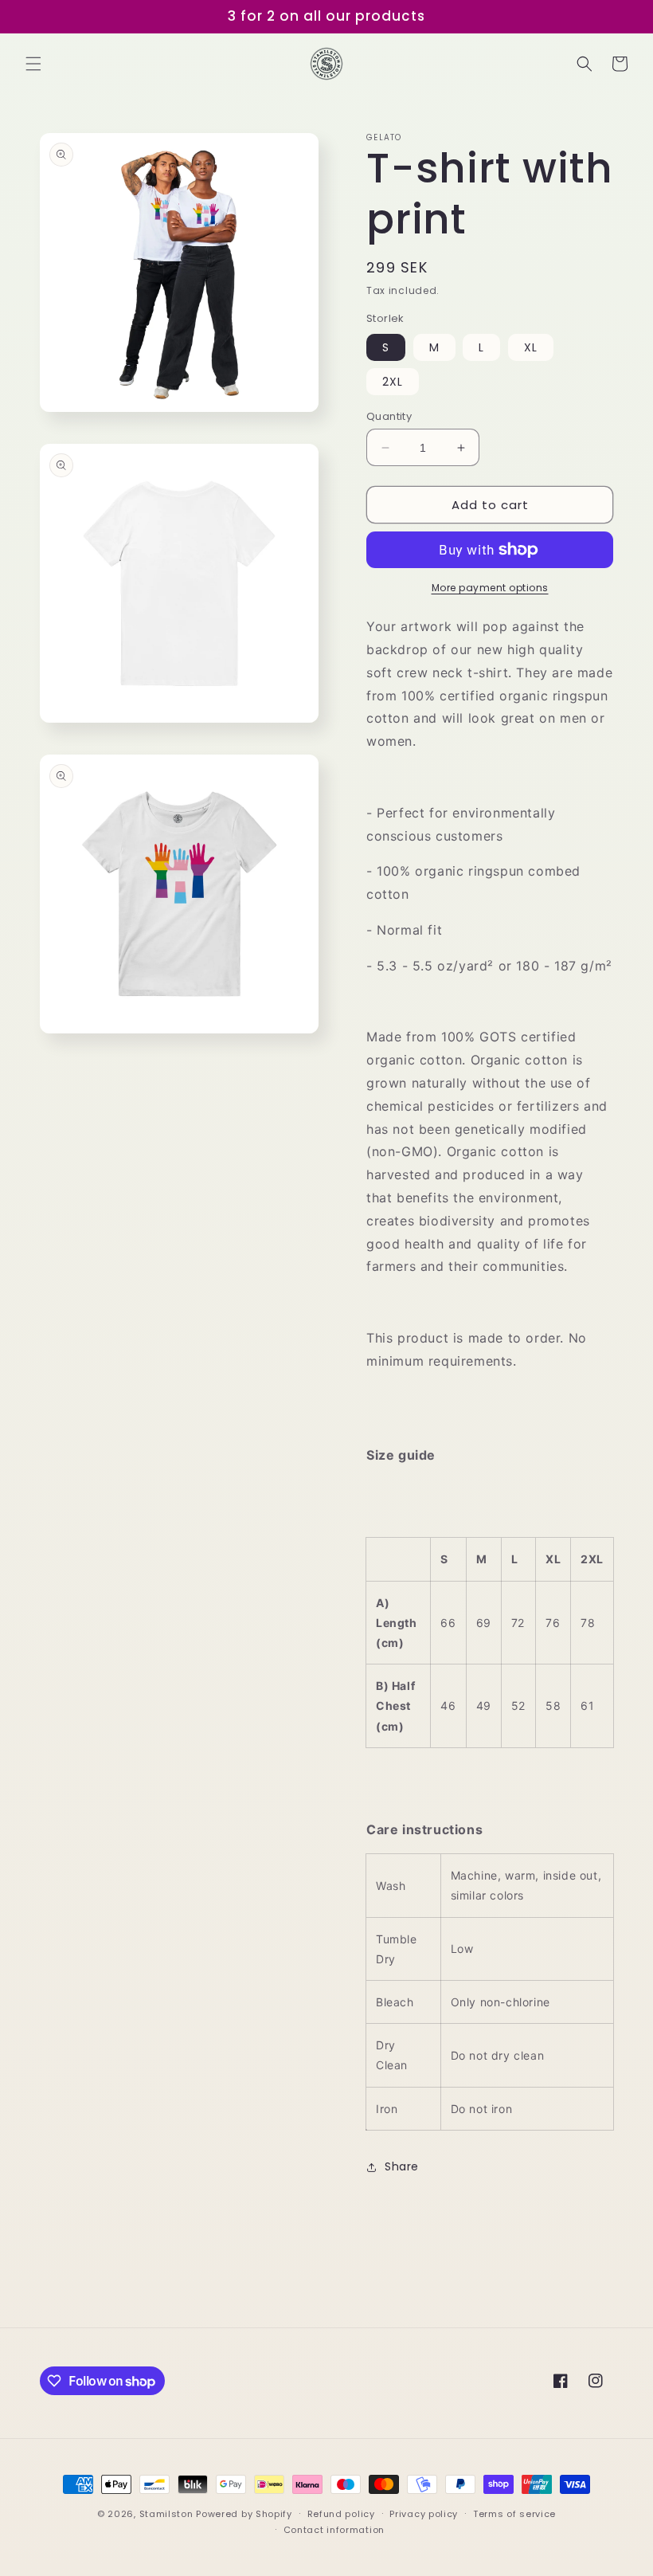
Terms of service (514, 2514)
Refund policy (341, 2514)
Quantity (389, 416)
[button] (33, 64)
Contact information (334, 2530)
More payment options (490, 588)
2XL (393, 382)
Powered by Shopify (244, 2514)
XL (531, 347)
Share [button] (402, 2166)
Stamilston (166, 2514)
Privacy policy (424, 2514)
